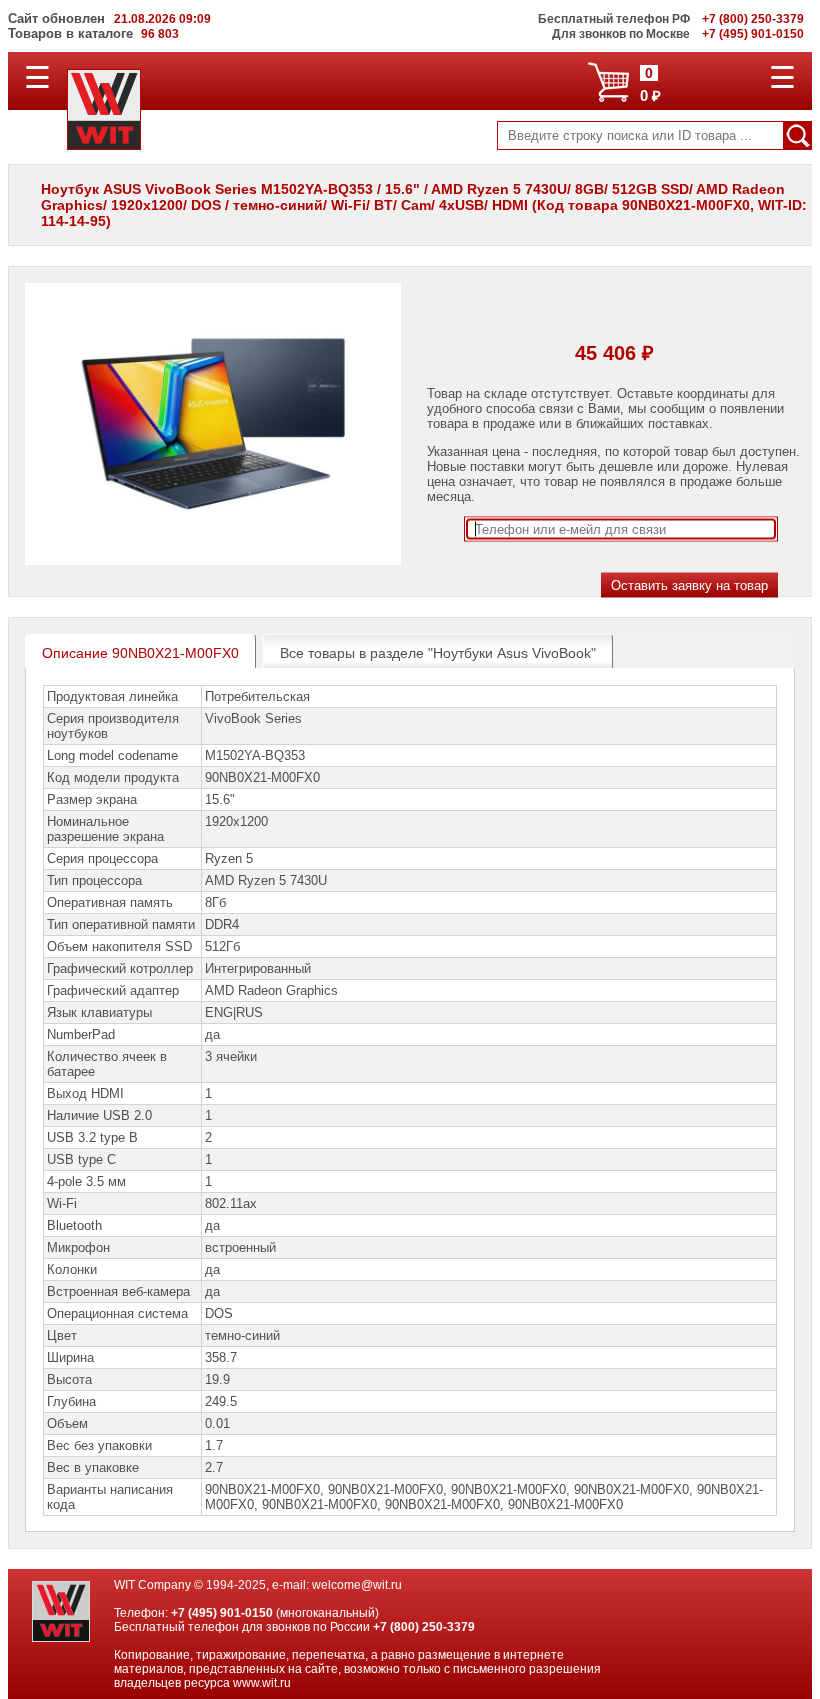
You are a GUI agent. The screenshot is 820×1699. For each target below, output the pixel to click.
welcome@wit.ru (357, 1585)
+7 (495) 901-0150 (222, 1613)
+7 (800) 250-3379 (424, 1627)
